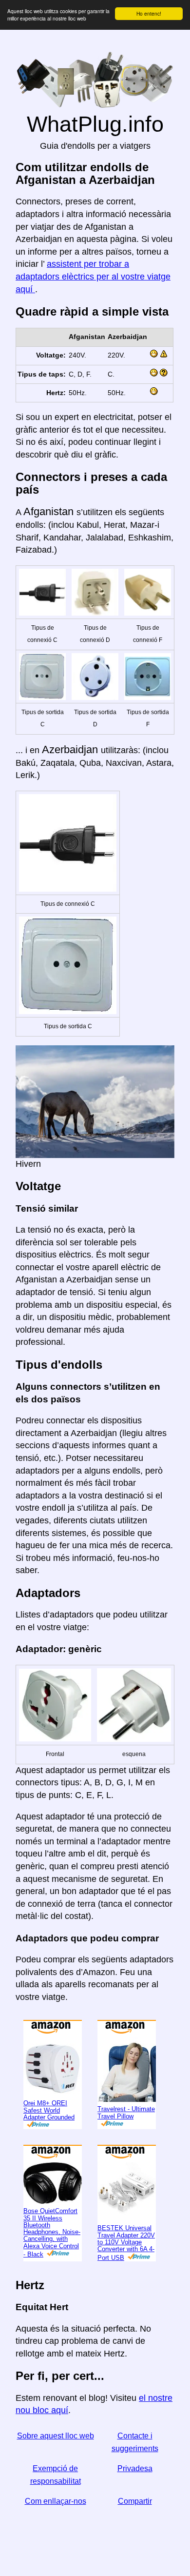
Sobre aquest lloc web (56, 2436)
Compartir (135, 2501)
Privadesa (135, 2468)
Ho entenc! (149, 13)
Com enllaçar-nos (56, 2501)
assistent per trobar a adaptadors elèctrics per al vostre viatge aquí (93, 276)
